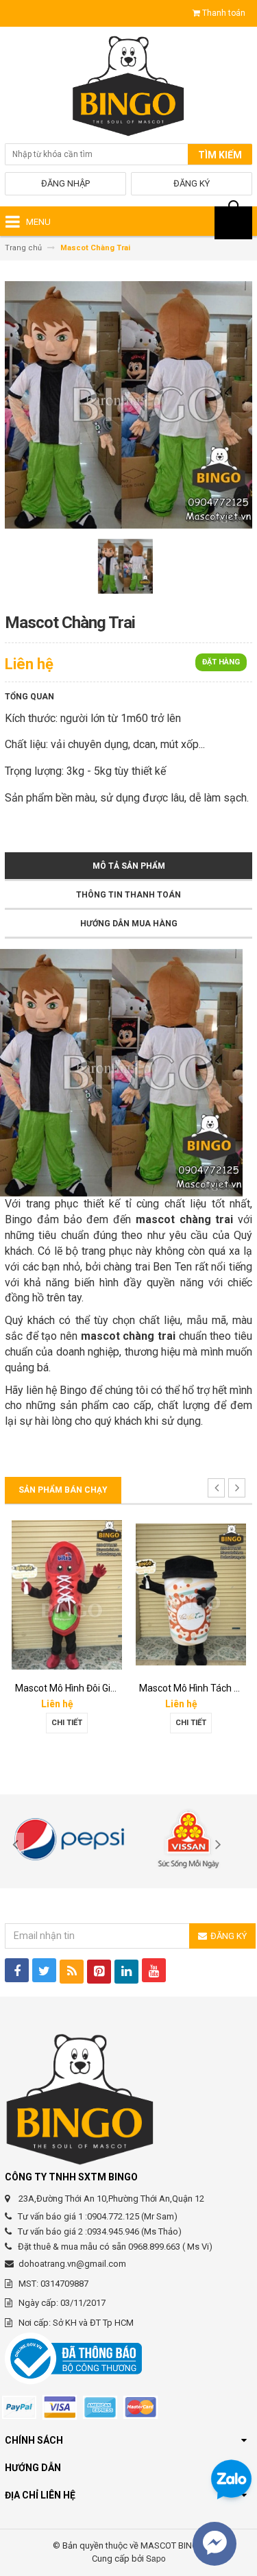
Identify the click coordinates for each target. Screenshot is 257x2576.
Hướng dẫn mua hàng (129, 924)
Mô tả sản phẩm (129, 866)
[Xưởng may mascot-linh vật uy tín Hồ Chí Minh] (128, 88)
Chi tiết (72, 1723)
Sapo (156, 2558)
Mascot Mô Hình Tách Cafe (78, 1688)
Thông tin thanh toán (128, 895)
